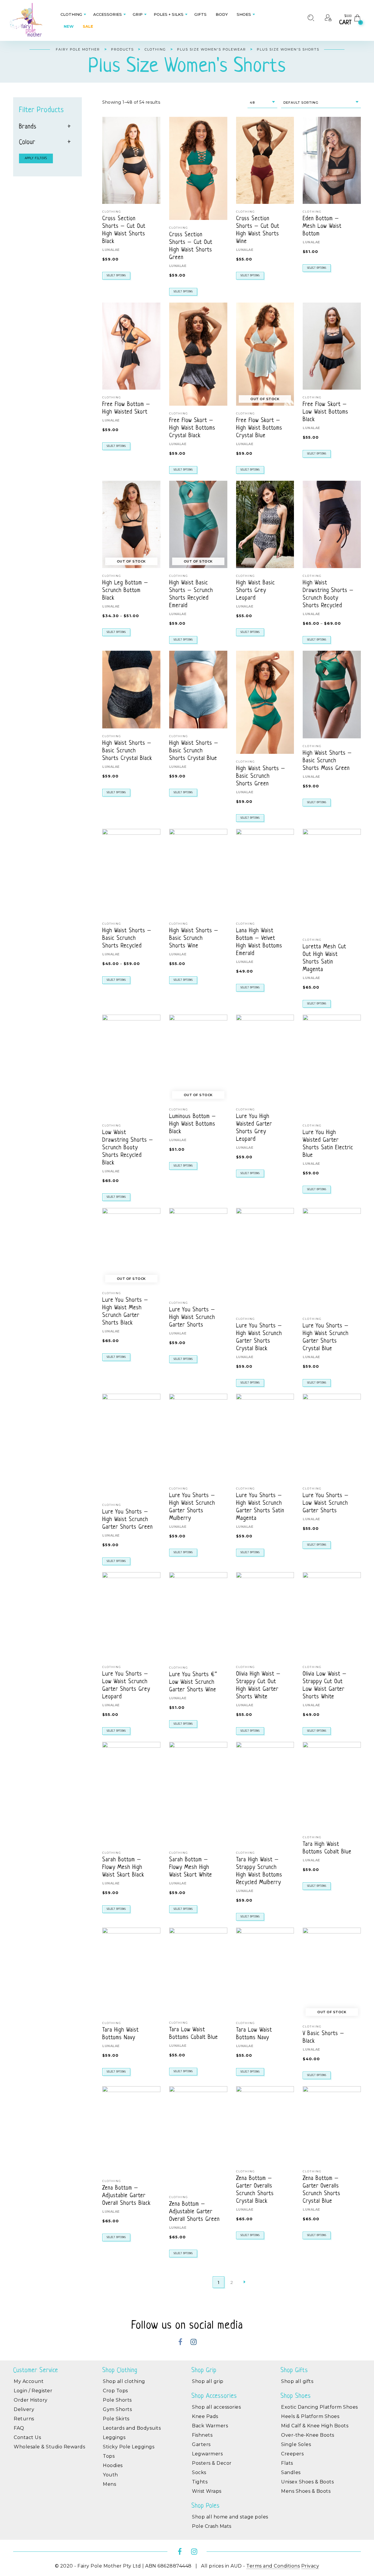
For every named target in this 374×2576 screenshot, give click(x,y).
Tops (109, 2456)
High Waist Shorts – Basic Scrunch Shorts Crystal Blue (194, 751)
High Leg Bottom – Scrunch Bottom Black (125, 591)
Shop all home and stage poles (230, 2517)
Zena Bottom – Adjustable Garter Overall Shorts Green (194, 2212)
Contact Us (27, 2437)
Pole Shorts (117, 2400)
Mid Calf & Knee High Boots (315, 2426)
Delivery (24, 2409)
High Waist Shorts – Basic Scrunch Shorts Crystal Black (127, 751)
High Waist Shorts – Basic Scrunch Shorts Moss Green (327, 761)
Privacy (310, 2566)
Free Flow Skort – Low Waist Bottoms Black (325, 412)
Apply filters (36, 158)
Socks (199, 2472)
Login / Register (33, 2391)
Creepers (292, 2454)
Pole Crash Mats (212, 2526)
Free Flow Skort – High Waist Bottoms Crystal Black (192, 428)
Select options (116, 276)
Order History (31, 2400)
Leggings (114, 2437)
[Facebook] (180, 2343)
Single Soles (296, 2444)
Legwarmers (207, 2454)
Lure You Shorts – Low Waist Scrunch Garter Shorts (326, 1503)
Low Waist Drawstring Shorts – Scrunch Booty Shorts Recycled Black (128, 1148)
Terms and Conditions (273, 2566)
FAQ (19, 2428)
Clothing (112, 212)
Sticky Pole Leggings (129, 2447)
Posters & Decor (212, 2463)
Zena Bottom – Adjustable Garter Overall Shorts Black (127, 2196)
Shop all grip (208, 2381)
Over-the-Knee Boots (308, 2435)
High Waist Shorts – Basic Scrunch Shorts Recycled (127, 939)
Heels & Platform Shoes (310, 2416)
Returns (24, 2419)
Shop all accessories (216, 2407)
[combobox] (262, 103)
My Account (29, 2381)
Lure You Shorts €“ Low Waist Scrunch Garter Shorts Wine (193, 1682)
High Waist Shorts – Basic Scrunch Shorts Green (261, 776)
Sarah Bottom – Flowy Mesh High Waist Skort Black (123, 1868)
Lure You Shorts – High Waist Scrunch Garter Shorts (192, 1318)
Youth (110, 2475)
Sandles (291, 2472)
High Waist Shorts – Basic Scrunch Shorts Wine (194, 939)
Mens (109, 2484)
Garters (201, 2444)
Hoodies (113, 2465)
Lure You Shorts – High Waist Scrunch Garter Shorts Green (128, 1520)
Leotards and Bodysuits (132, 2428)
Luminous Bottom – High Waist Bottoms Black (193, 1124)
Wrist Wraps (207, 2491)
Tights (200, 2482)
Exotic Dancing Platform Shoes (320, 2407)
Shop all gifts (297, 2381)
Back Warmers (210, 2426)
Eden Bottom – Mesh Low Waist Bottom (322, 226)
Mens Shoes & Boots (306, 2491)
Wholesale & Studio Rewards (49, 2447)
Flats (287, 2463)
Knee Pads (205, 2416)
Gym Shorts (117, 2409)
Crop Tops (115, 2391)
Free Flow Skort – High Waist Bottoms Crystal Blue (259, 428)
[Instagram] (194, 2343)
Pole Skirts (116, 2419)
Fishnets (202, 2435)
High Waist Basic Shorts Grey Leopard (256, 591)
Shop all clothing (124, 2381)
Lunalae (111, 250)
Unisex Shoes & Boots (307, 2482)
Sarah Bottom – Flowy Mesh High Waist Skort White (191, 1868)
